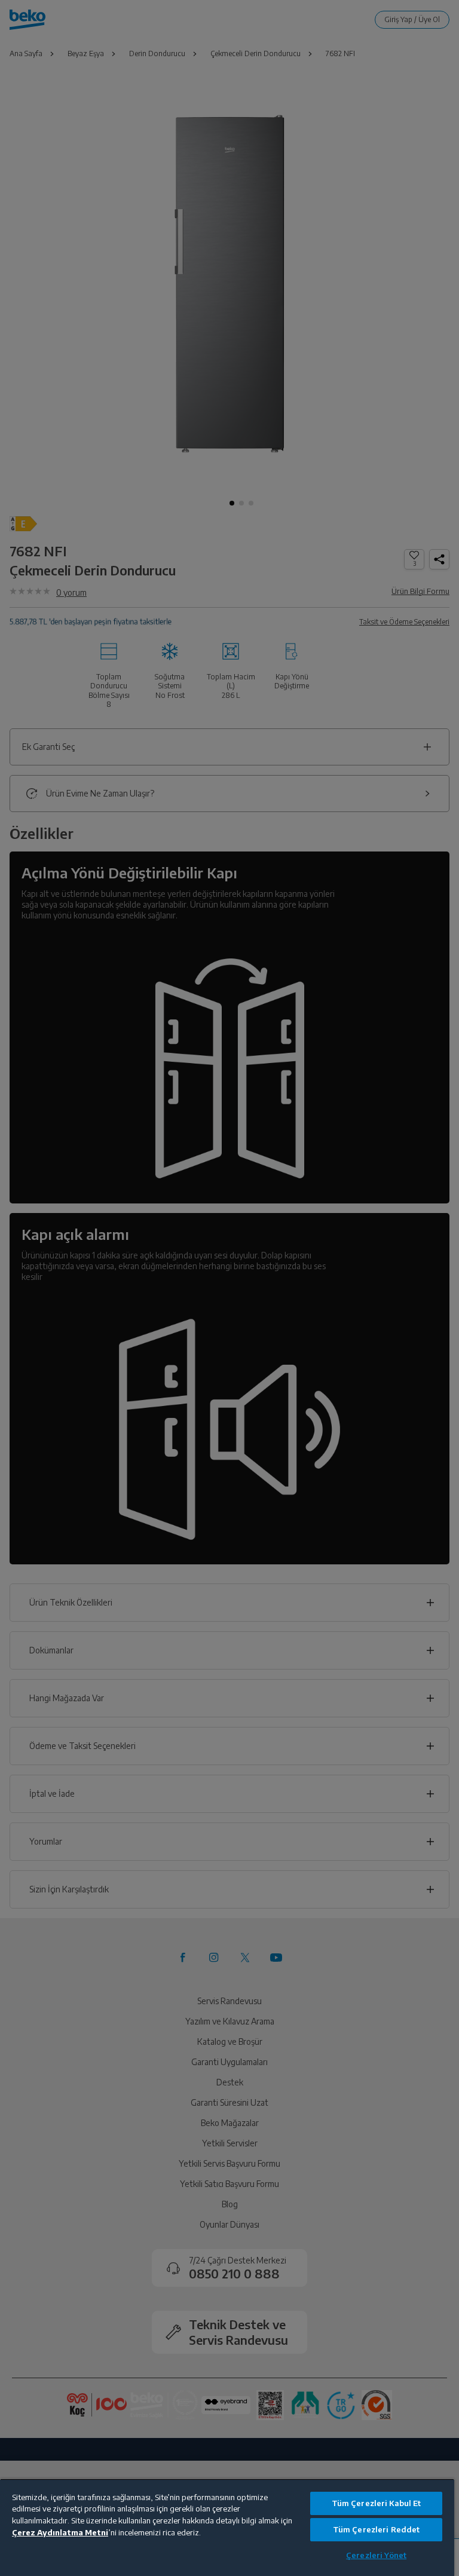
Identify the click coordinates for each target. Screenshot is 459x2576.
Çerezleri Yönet (376, 2555)
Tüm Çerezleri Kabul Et (377, 2503)
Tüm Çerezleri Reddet (377, 2529)
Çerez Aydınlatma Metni (60, 2532)
